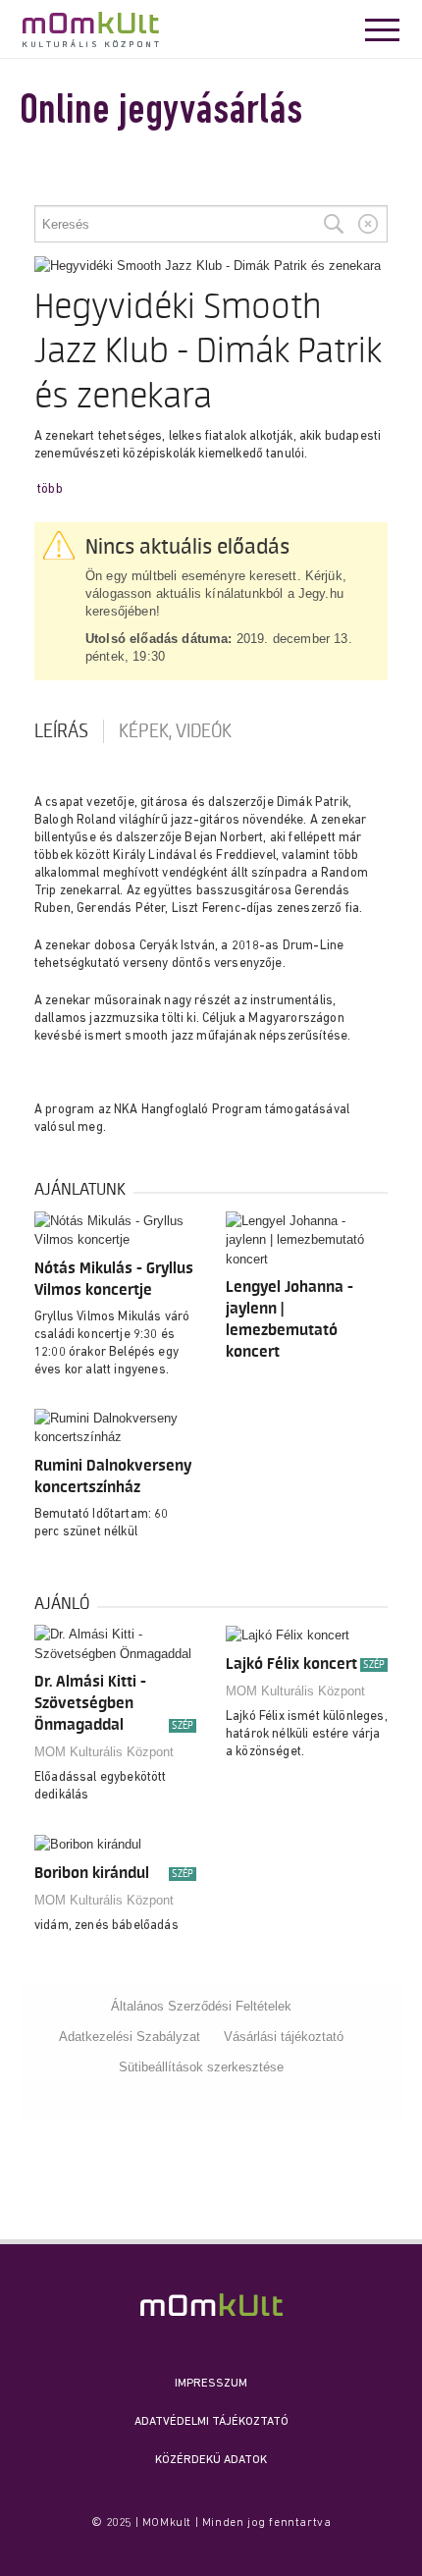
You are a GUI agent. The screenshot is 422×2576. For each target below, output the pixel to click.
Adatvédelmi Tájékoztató (211, 2422)
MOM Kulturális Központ (104, 1752)
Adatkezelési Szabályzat (130, 2037)
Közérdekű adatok (211, 2460)
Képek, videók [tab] (175, 731)
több (50, 489)
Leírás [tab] (61, 731)
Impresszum (211, 2384)
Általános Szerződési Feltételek (201, 2006)
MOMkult (91, 29)
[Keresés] (334, 224)
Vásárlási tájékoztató (284, 2037)
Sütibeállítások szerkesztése (201, 2067)
